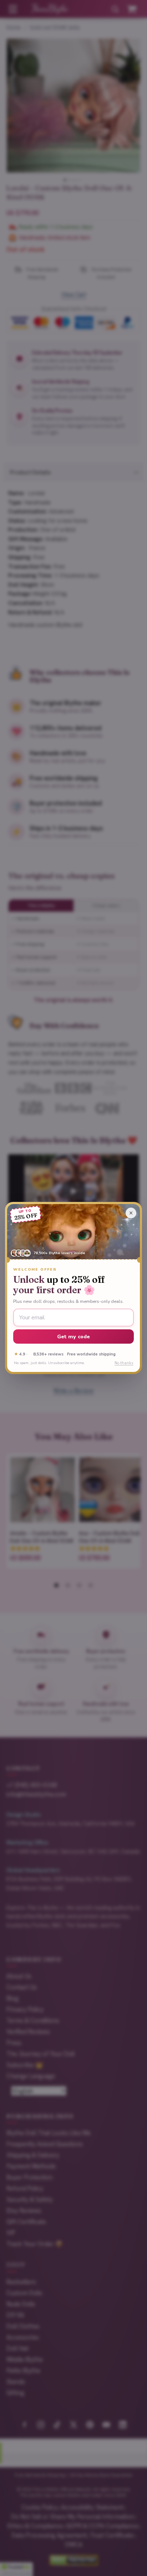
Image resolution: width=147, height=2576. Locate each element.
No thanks (124, 1363)
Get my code (74, 1336)
